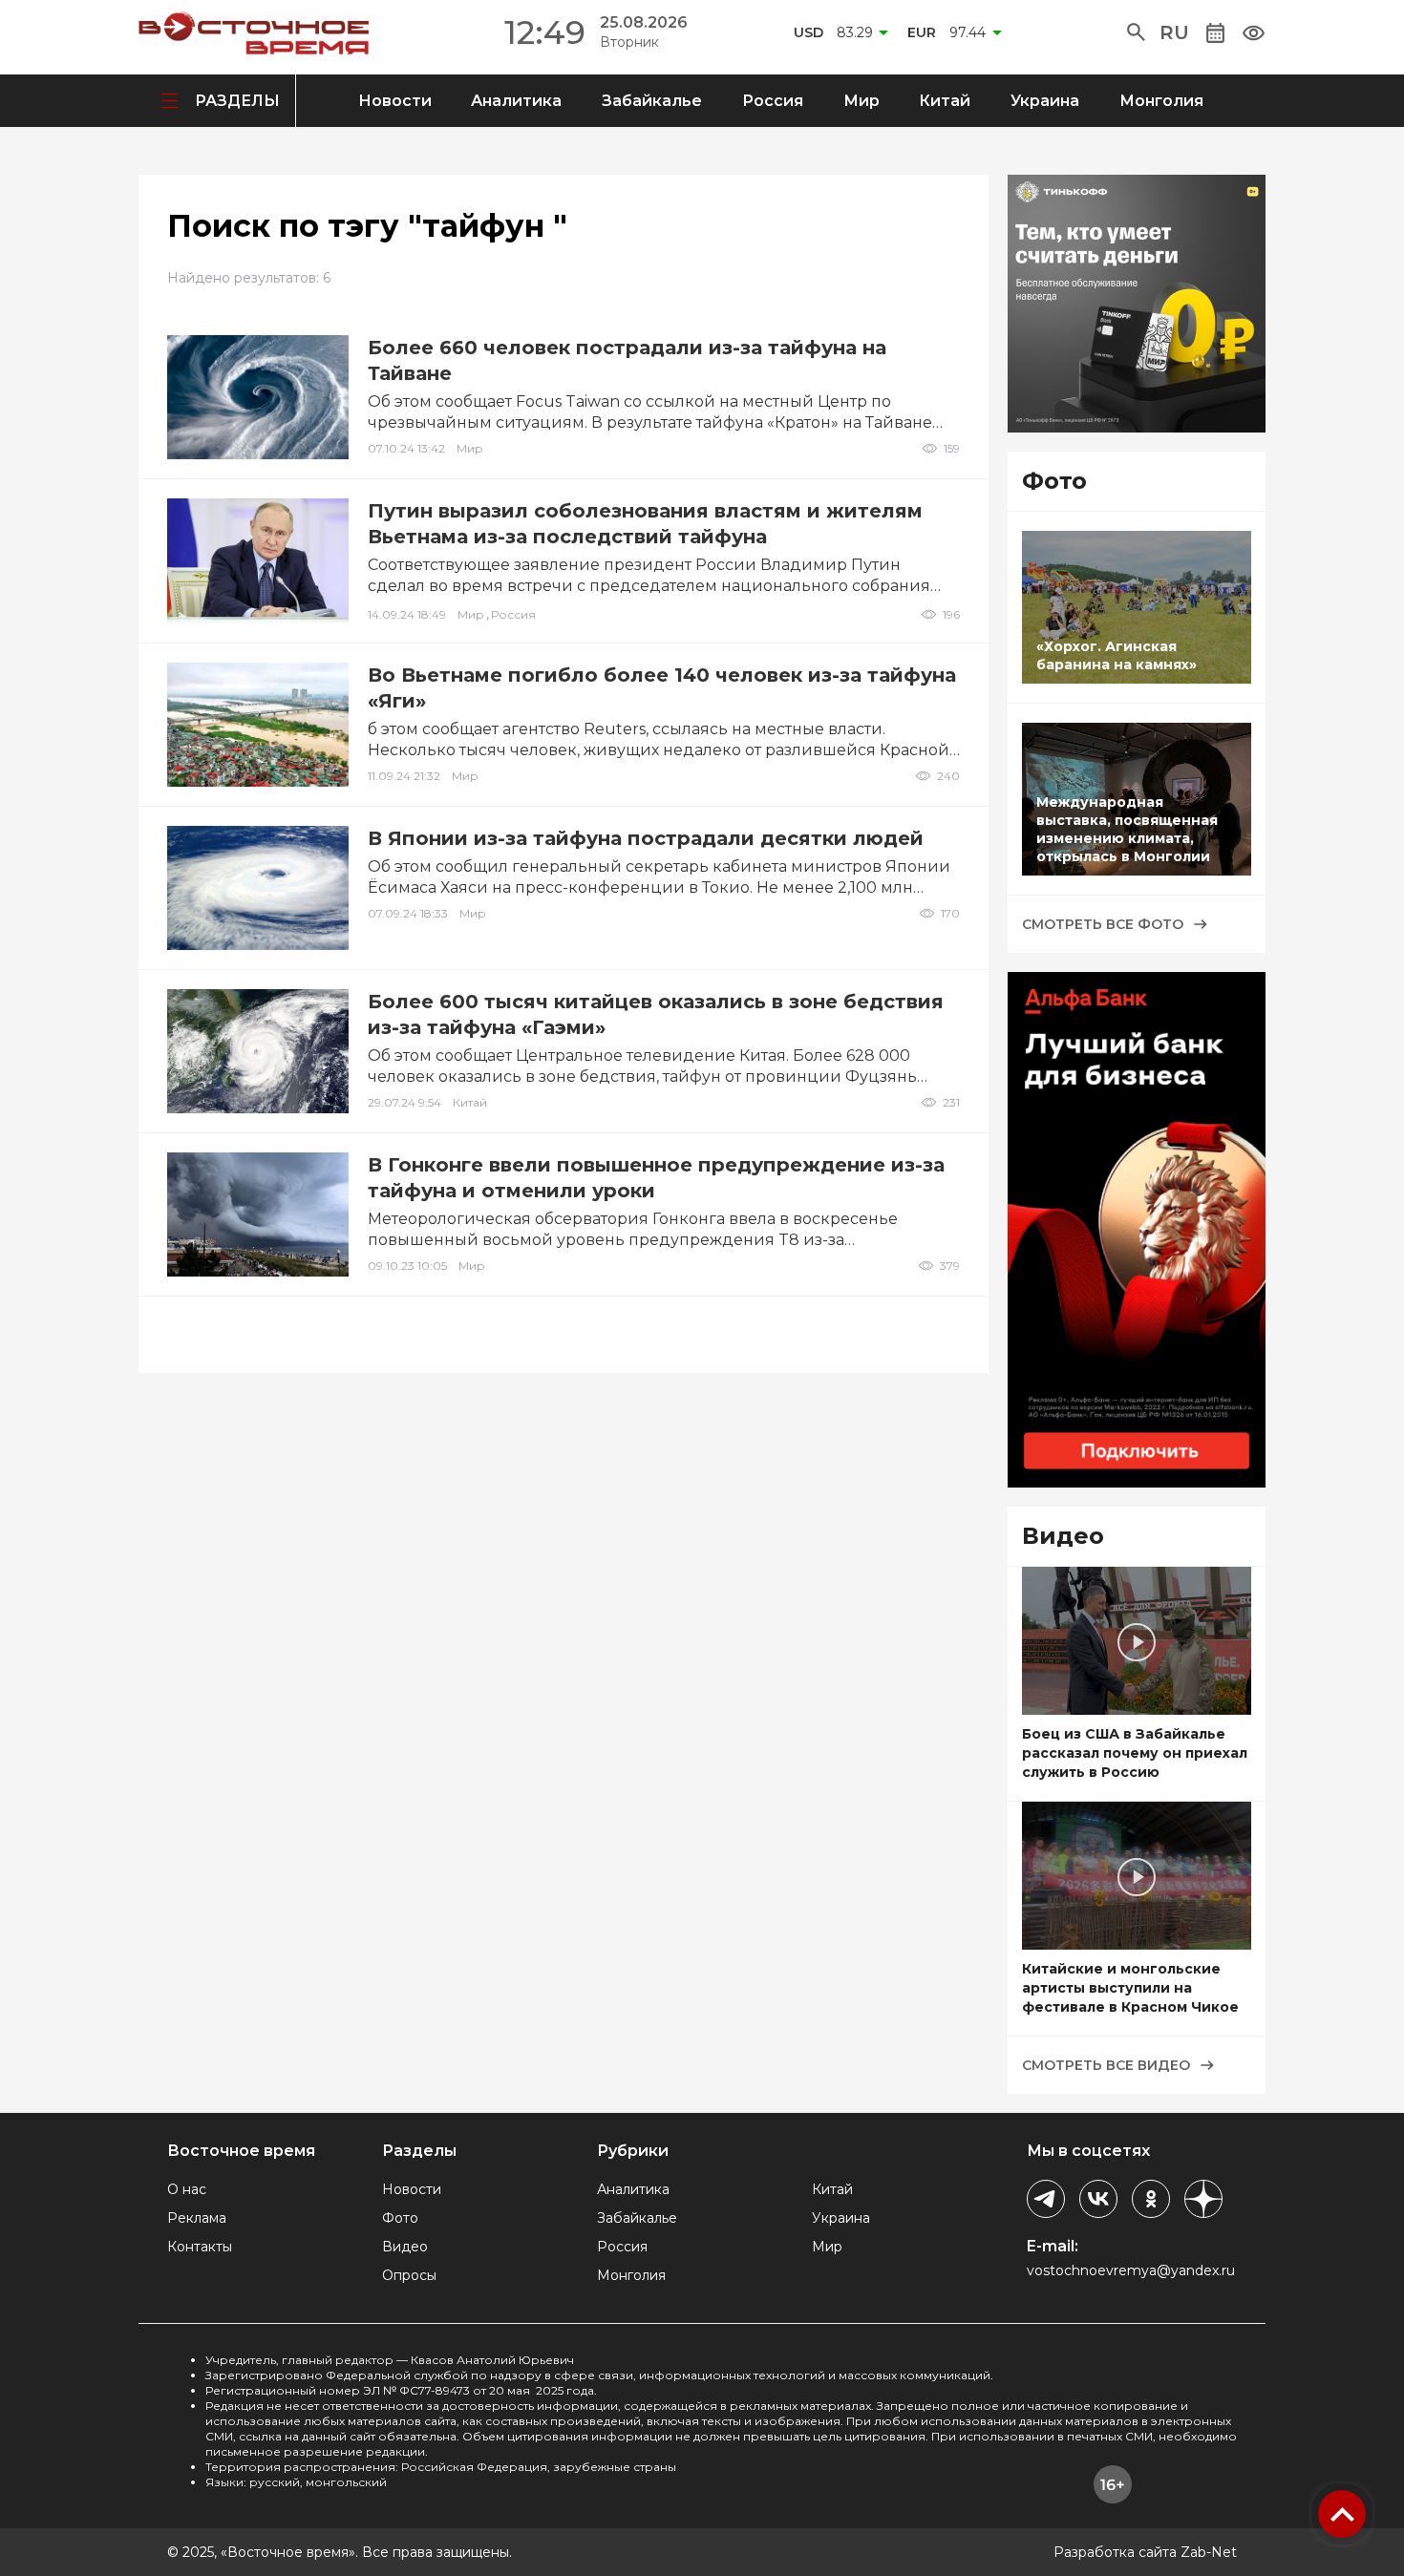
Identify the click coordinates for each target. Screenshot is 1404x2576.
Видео (405, 2247)
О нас (187, 2189)
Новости (395, 101)
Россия (773, 101)
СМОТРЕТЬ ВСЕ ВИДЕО (1106, 2065)
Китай (945, 101)
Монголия (1161, 101)
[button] (1136, 32)
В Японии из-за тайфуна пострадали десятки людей (646, 838)
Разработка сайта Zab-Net (1145, 2552)
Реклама (197, 2218)
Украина (1045, 101)
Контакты (200, 2247)
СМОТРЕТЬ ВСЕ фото (1103, 924)
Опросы (409, 2275)
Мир (862, 101)
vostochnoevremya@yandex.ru (1131, 2270)
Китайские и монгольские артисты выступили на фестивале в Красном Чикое (1130, 1988)
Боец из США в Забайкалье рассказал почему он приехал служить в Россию (1135, 1753)
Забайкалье (652, 101)
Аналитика (516, 101)
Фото (400, 2218)
